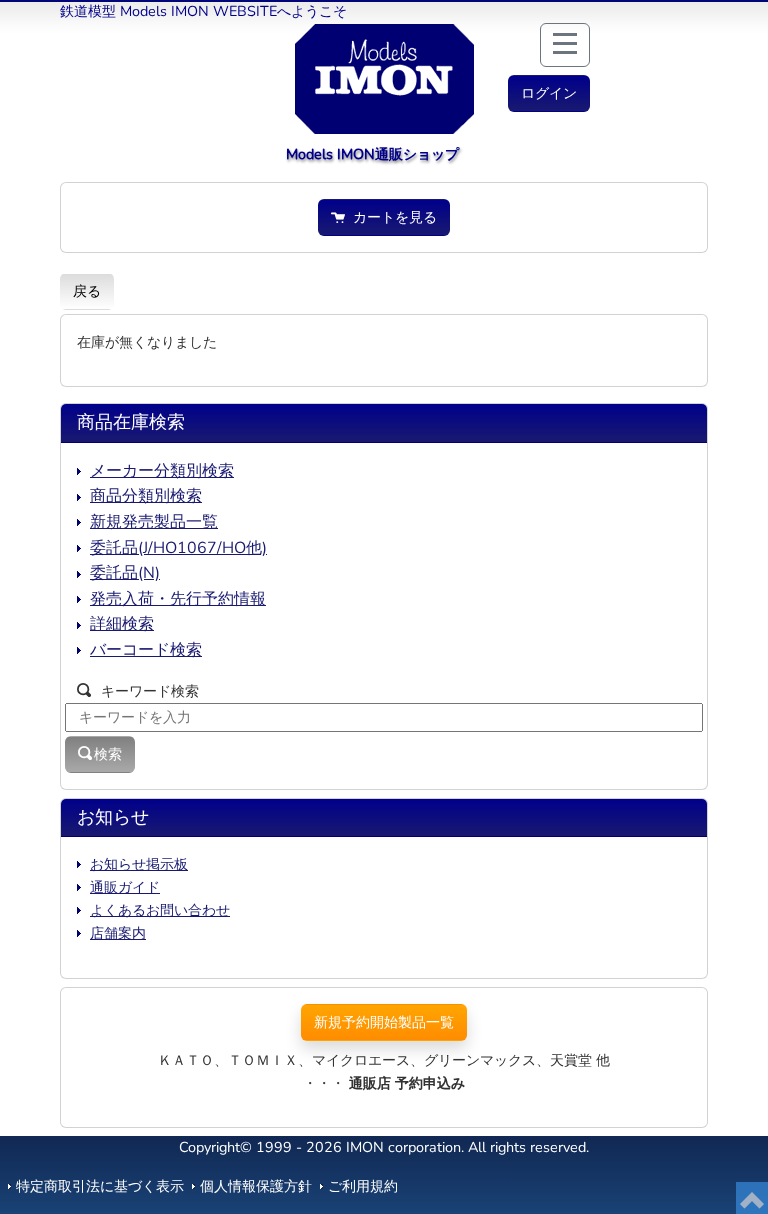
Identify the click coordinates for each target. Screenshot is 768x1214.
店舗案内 (118, 933)
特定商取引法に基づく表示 (100, 1186)
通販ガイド (125, 887)
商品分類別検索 (146, 496)
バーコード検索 (146, 650)
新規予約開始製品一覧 (384, 1022)
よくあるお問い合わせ (160, 910)
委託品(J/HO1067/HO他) (178, 548)
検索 (108, 754)
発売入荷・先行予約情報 (178, 599)
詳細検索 (122, 624)
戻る (87, 291)
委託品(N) (125, 573)
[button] (549, 93)
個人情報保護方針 (256, 1186)
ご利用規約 (363, 1186)
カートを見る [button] (391, 217)
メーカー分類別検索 (162, 471)
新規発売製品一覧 (154, 522)
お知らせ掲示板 (139, 864)
